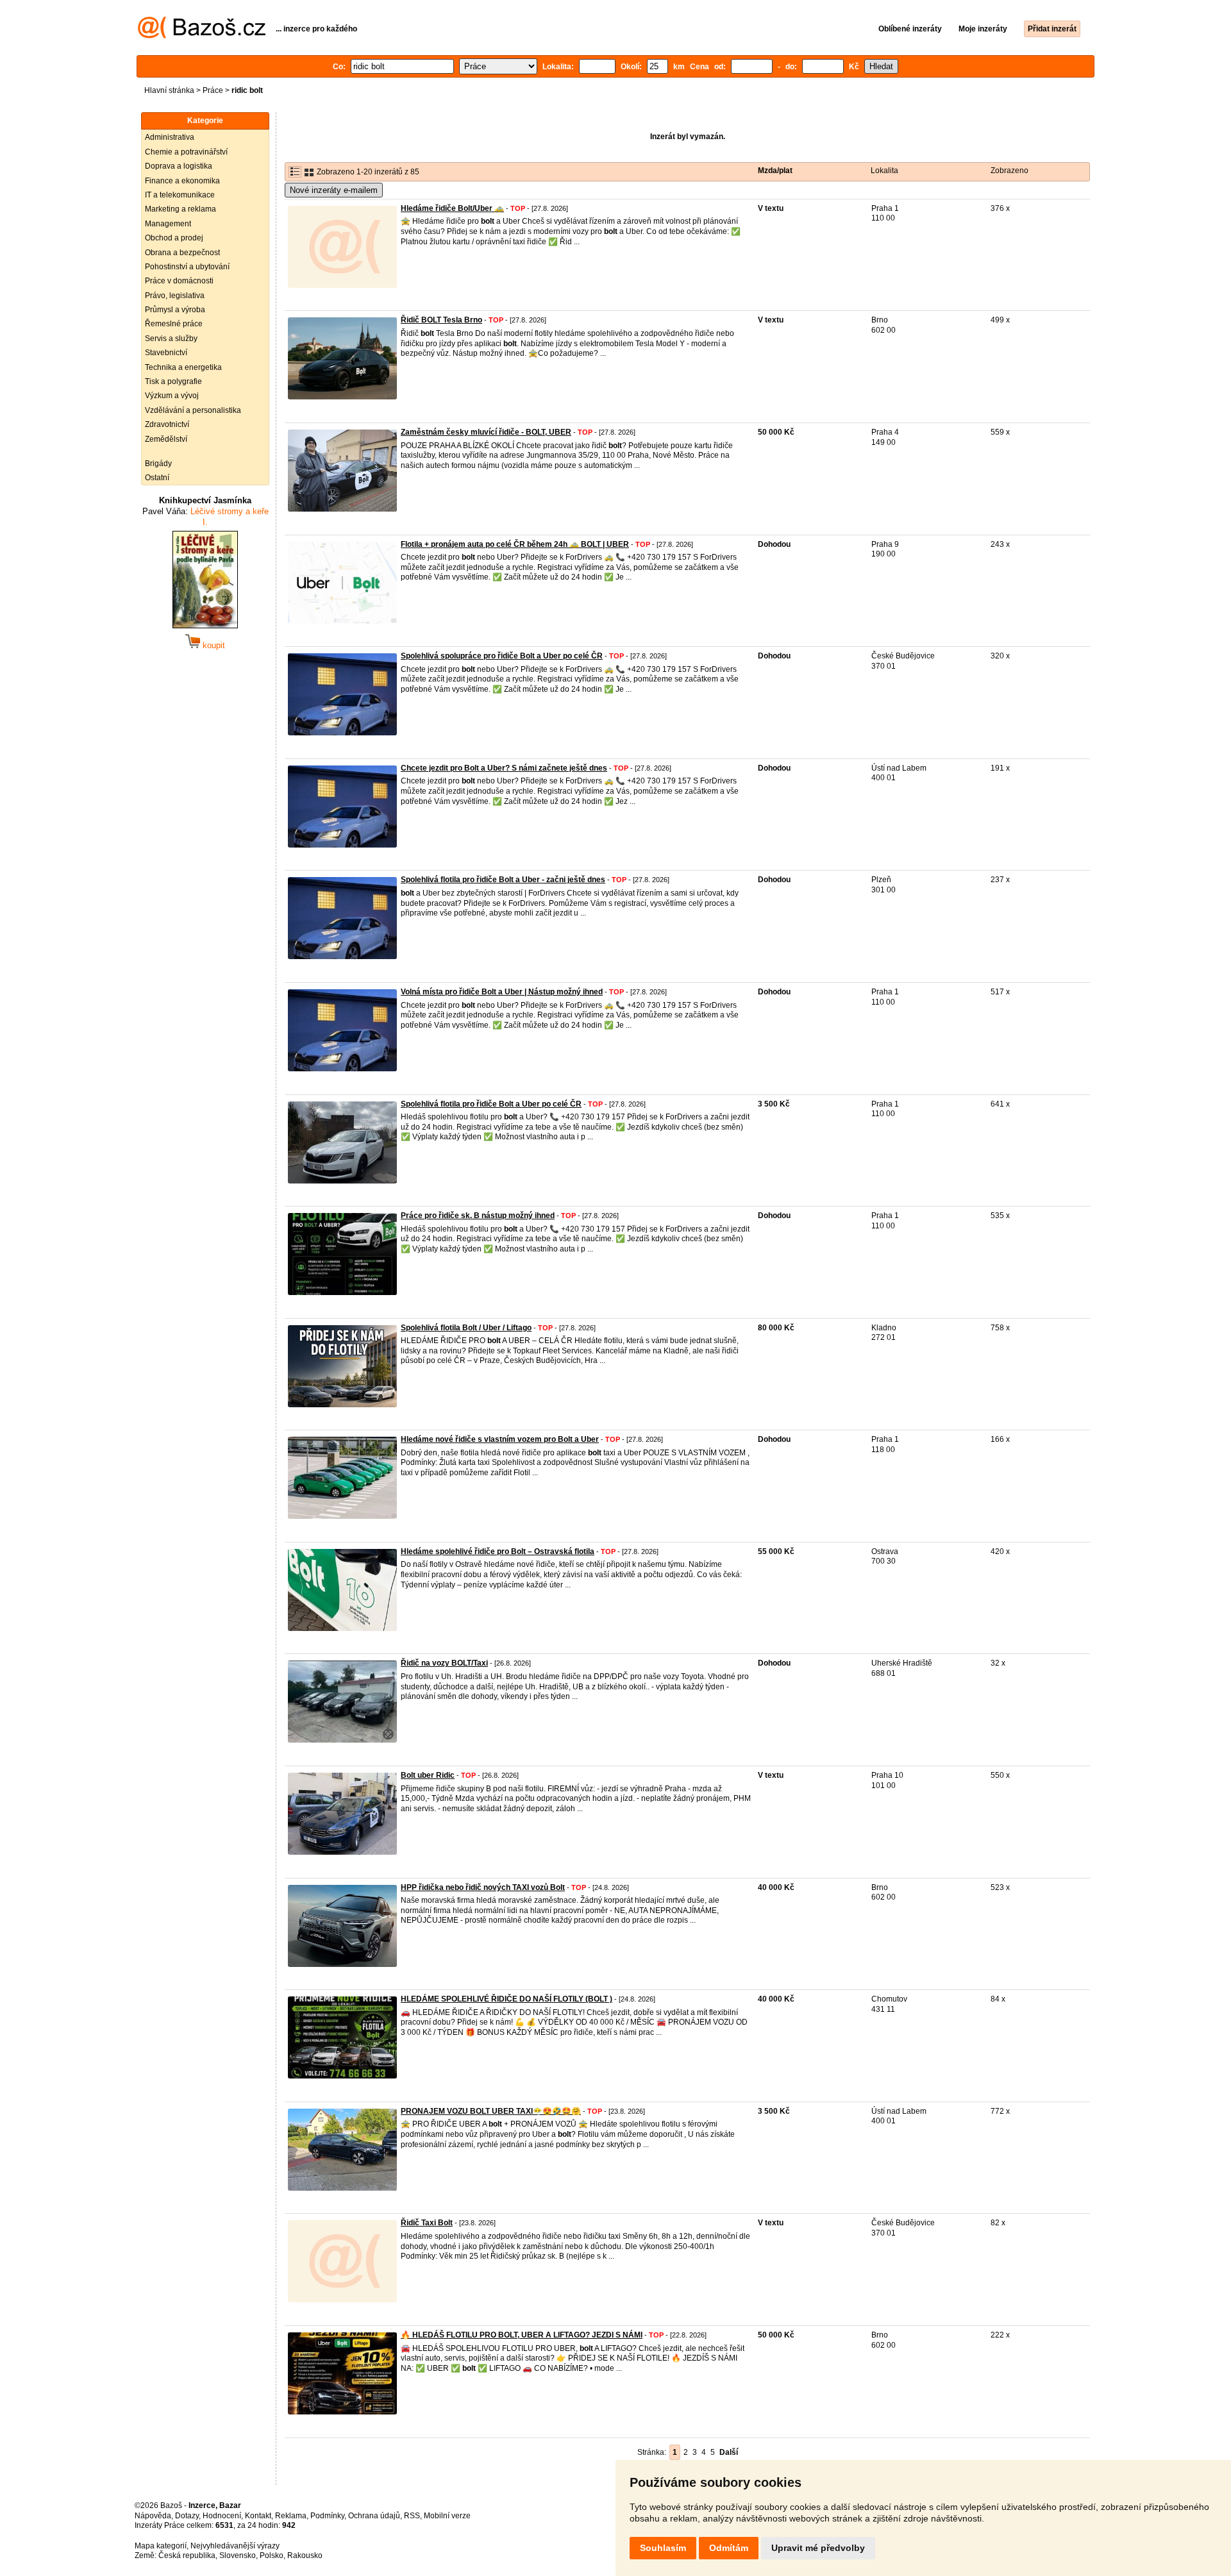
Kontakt (258, 2516)
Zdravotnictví (167, 424)
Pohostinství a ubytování (187, 267)
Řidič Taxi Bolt (427, 2223)
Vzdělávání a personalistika (193, 410)
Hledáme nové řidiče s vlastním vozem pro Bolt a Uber (500, 1439)
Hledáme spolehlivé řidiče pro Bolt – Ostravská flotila (498, 1551)
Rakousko (305, 2555)
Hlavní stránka (169, 90)
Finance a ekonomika (182, 181)
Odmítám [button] (729, 2548)
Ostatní (157, 478)
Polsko (272, 2555)
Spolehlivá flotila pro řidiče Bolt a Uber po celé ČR (491, 1104)
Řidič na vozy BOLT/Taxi (444, 1663)
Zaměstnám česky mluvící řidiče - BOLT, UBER (486, 432)
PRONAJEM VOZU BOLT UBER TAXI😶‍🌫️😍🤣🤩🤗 (491, 2111)
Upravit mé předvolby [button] (818, 2548)
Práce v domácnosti (179, 281)
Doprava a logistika (179, 166)
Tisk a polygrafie (173, 381)
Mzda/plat (775, 171)
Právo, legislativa (175, 296)
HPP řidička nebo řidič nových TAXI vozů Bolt (483, 1887)
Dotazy (187, 2516)
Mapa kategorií (161, 2546)
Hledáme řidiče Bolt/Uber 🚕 (452, 208)
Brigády (158, 464)
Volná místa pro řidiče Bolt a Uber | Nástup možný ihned (502, 992)
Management (168, 224)
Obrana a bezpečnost (182, 253)
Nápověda (153, 2516)
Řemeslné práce (174, 324)
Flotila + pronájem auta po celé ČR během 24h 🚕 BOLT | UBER (515, 544)
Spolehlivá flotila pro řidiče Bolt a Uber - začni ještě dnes (503, 880)
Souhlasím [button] (663, 2548)
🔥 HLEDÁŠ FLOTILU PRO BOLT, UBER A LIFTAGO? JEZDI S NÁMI (522, 2335)
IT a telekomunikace (180, 195)
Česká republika (187, 2555)
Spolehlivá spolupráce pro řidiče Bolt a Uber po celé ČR (502, 656)
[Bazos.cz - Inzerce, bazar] (202, 36)
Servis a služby (171, 339)
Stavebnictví (166, 353)
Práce (213, 90)
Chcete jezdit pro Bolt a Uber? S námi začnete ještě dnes (504, 768)
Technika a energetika (183, 367)
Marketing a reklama (180, 209)
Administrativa (170, 137)
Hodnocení (222, 2516)
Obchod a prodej (174, 238)
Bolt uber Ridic (428, 1775)
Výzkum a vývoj (172, 396)
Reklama (291, 2516)
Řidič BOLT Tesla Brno (441, 320)
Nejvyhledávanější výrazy (235, 2546)
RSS (412, 2516)
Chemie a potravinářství (186, 152)
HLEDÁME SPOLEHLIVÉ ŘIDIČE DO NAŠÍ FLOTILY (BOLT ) (507, 1999)
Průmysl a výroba (175, 310)
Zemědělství (166, 439)
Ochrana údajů (374, 2516)
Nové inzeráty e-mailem (334, 190)
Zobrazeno (1009, 171)
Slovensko (238, 2555)
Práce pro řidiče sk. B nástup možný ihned (478, 1216)
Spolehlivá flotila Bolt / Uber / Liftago (466, 1328)
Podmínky (327, 2516)
